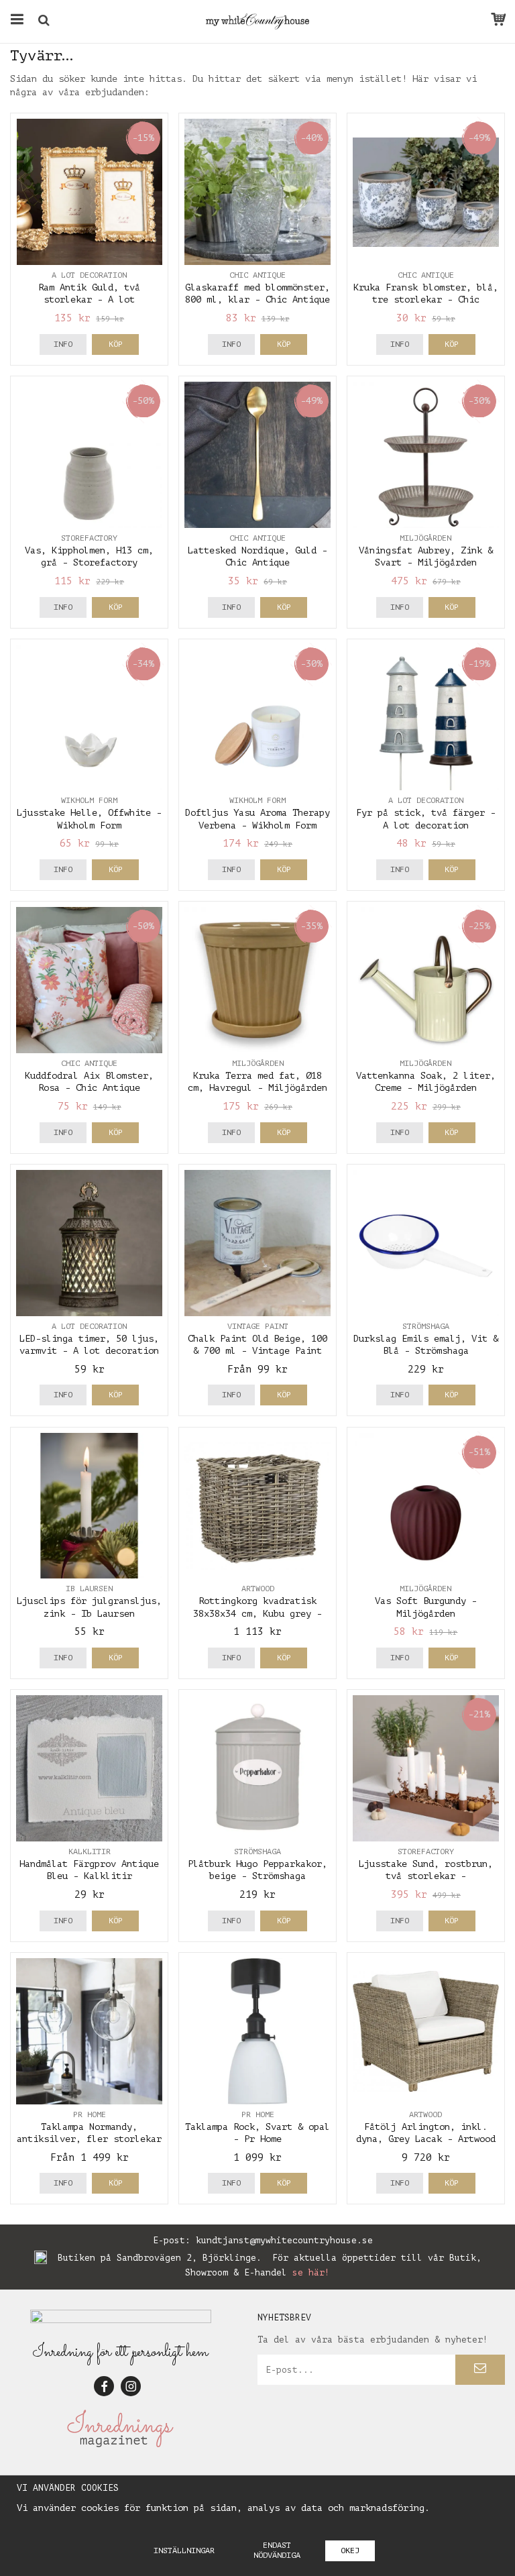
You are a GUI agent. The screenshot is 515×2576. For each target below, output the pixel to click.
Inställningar (184, 2551)
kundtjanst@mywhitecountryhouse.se (284, 2240)
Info (63, 344)
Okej (350, 2551)
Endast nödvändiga (277, 2550)
